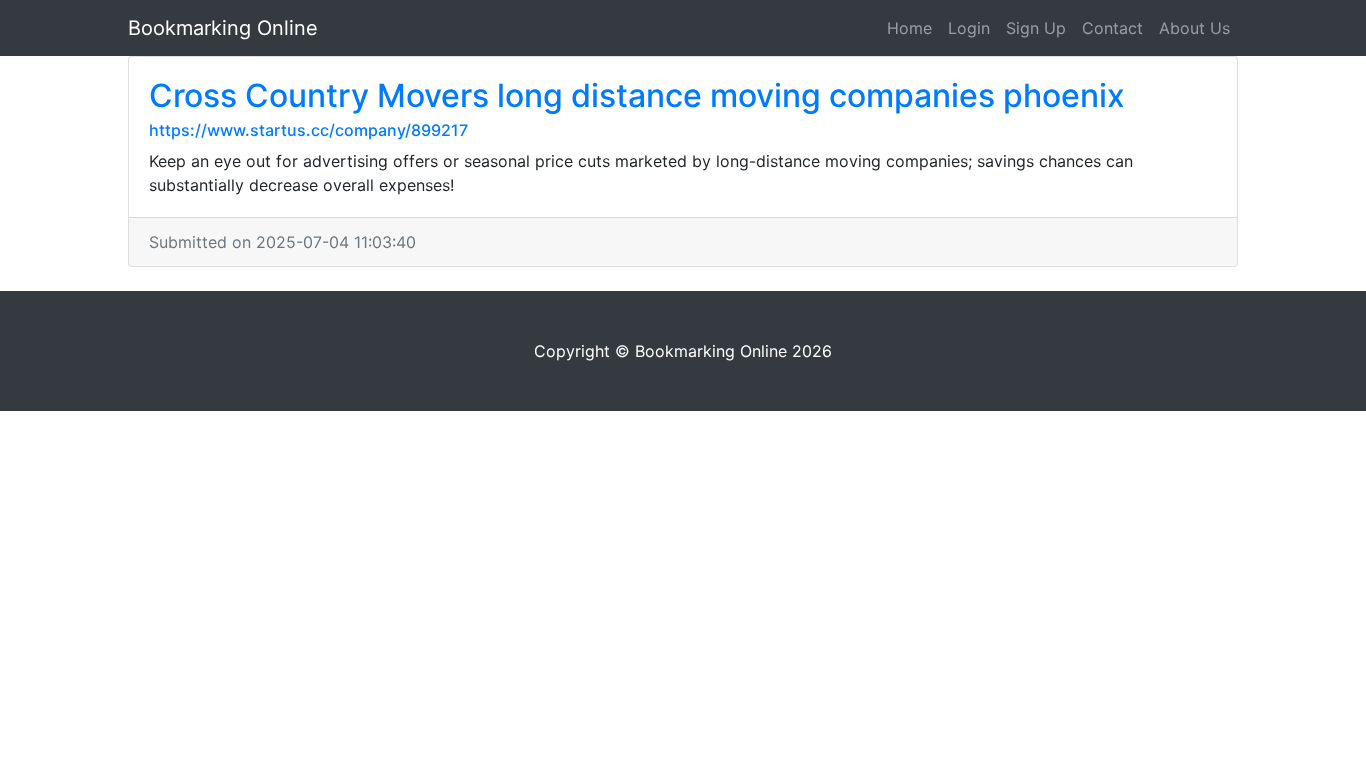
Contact (1112, 28)
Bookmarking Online (223, 28)
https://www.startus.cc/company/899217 (308, 130)
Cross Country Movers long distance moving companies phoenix (637, 95)
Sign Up (1036, 28)
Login (969, 28)
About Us (1194, 28)
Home (909, 28)
